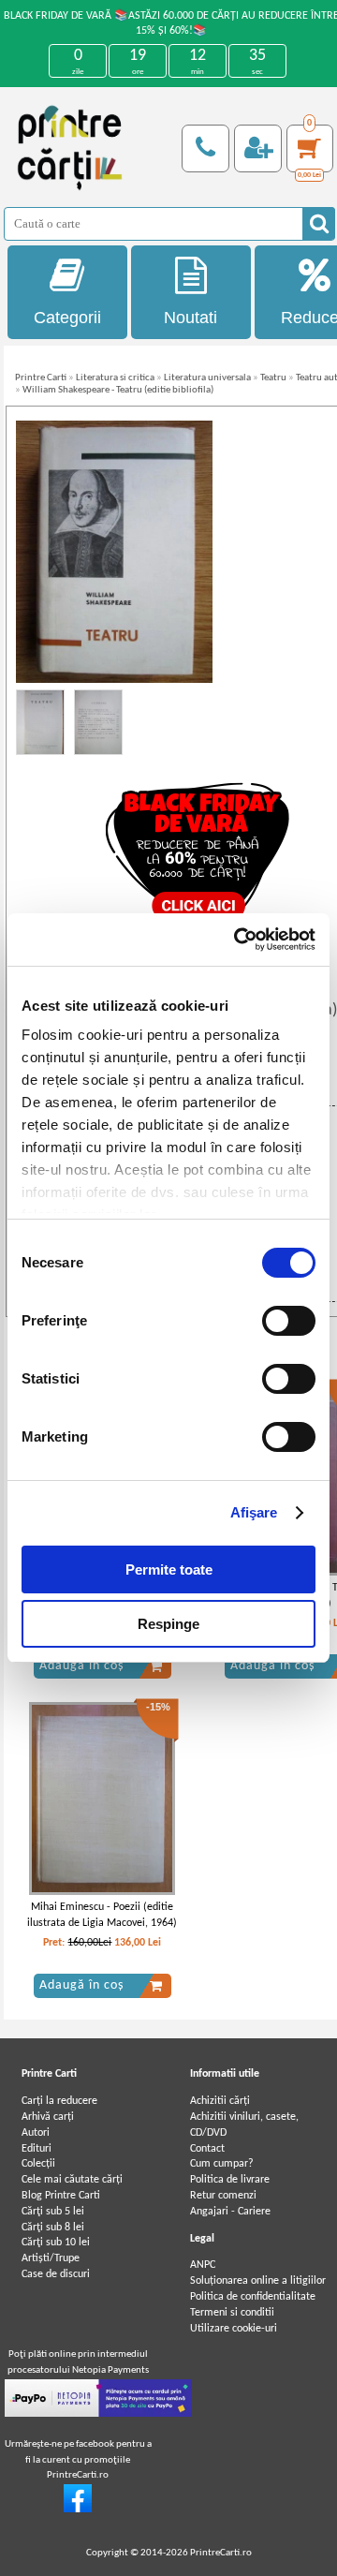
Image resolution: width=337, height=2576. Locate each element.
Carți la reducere (59, 2101)
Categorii (67, 318)
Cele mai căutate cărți (72, 2180)
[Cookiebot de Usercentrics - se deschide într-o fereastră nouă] (238, 940)
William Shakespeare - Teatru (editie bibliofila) (118, 390)
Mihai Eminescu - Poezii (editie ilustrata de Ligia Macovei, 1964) (102, 1915)
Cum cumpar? (222, 2164)
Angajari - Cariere (230, 2212)
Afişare (254, 1512)
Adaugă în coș (81, 1666)
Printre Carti (41, 378)
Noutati (190, 318)
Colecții (38, 2164)
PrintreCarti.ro (221, 2553)
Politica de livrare (230, 2180)
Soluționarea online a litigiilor (258, 2281)
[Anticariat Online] (78, 2509)
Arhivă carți (48, 2117)
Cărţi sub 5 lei (53, 2212)
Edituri (37, 2149)
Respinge (168, 1624)
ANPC (203, 2265)
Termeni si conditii (232, 2313)
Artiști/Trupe (51, 2258)
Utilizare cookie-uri (234, 2329)
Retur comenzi (223, 2196)
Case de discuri (56, 2274)
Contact (207, 2149)
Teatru (273, 378)
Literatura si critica (115, 378)
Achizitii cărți (220, 2101)
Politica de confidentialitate (253, 2297)
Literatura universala (207, 378)
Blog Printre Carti (61, 2196)
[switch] (289, 1321)
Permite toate (169, 1569)
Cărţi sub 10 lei (56, 2243)
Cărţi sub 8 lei (53, 2228)
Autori (36, 2133)
